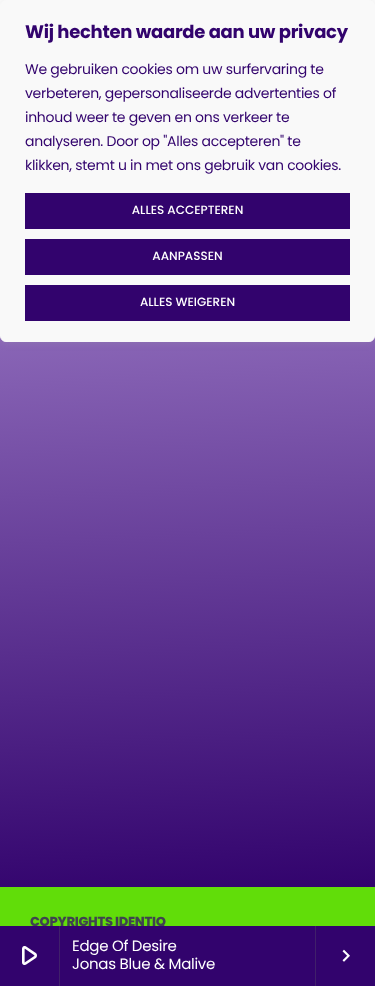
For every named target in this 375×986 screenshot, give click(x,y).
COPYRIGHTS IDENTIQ (98, 921)
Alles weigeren (187, 302)
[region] (187, 171)
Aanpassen (187, 256)
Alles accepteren (188, 210)
